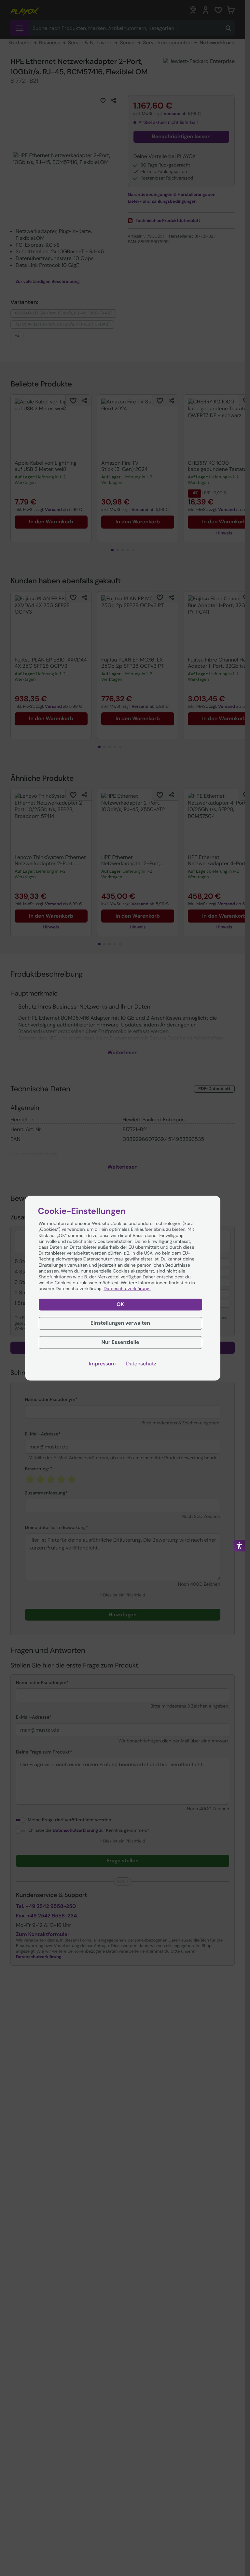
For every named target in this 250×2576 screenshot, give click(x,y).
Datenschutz (141, 1364)
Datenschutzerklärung (127, 1289)
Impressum (102, 1364)
